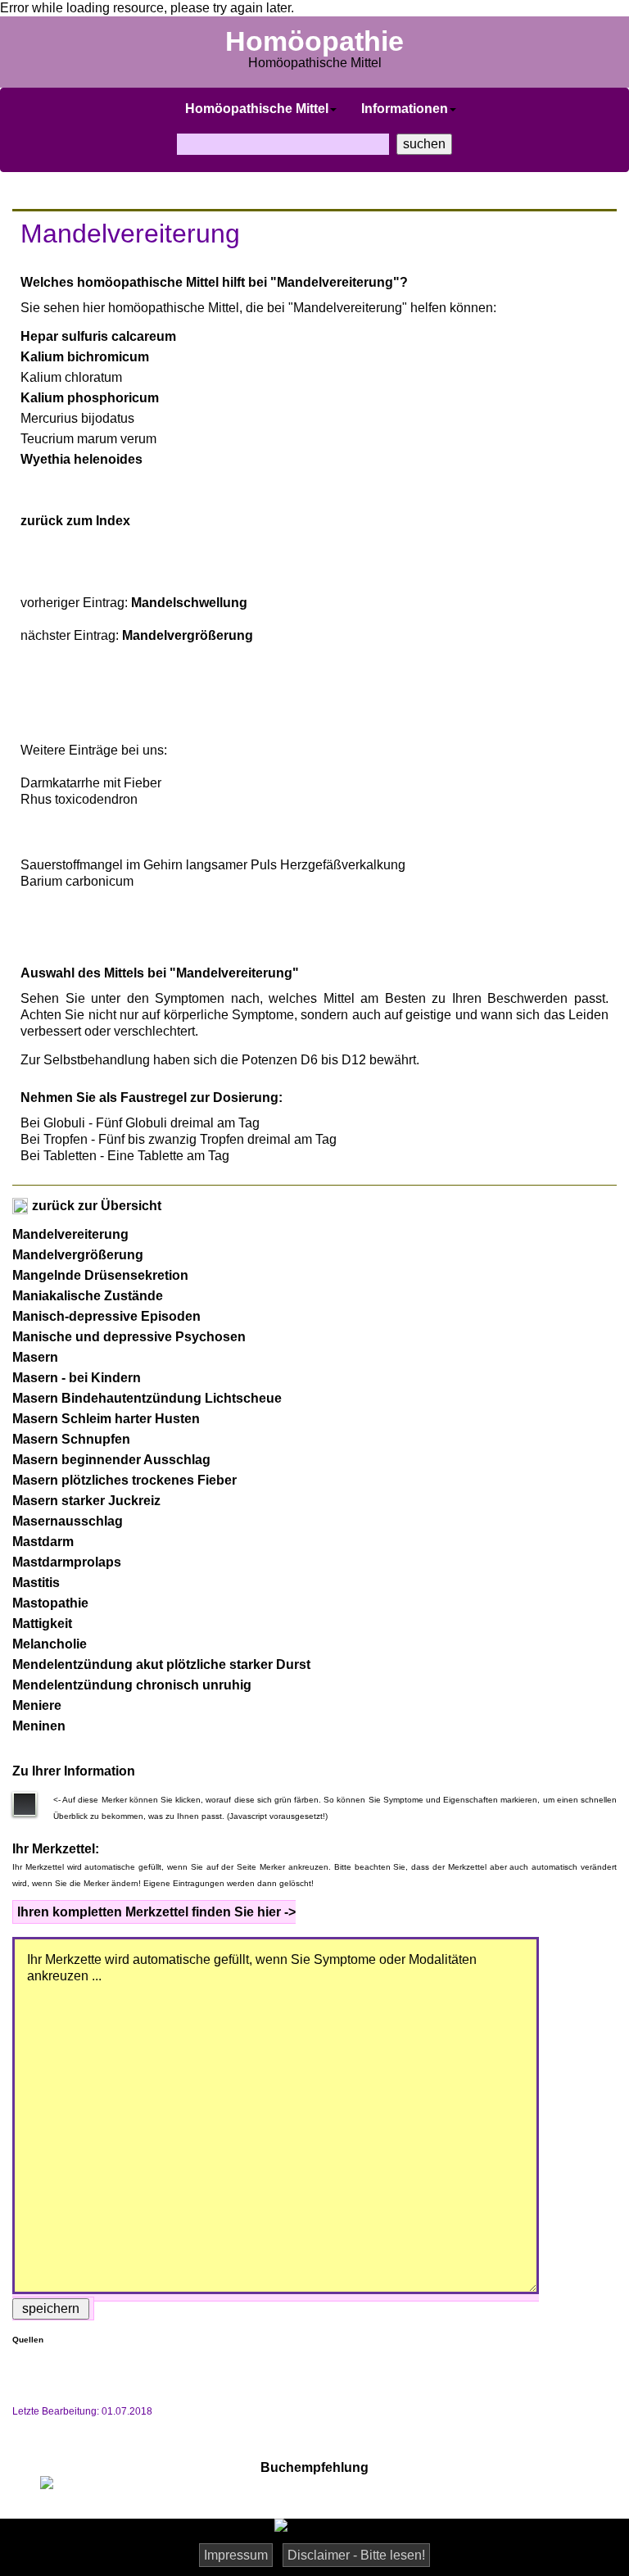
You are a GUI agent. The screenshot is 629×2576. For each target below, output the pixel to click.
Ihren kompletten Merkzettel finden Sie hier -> (156, 1912)
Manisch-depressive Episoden (106, 1316)
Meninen (39, 1726)
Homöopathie (314, 41)
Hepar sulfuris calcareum (98, 336)
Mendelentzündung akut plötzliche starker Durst (161, 1664)
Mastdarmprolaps (67, 1562)
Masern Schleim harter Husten (106, 1419)
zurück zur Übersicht (95, 1206)
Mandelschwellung (189, 603)
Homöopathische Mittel (257, 109)
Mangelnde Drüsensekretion (100, 1275)
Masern (35, 1357)
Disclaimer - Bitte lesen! (356, 2555)
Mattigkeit (42, 1624)
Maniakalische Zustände (88, 1296)
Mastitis (36, 1583)
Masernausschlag (68, 1521)
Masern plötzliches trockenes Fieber (124, 1480)
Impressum (236, 2555)
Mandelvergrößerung (188, 635)
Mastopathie (50, 1603)
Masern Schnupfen (71, 1439)
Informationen (405, 109)
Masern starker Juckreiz (86, 1501)
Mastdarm (43, 1542)
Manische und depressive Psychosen (129, 1337)
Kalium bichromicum (85, 357)
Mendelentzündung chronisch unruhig (132, 1685)
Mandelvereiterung (70, 1234)
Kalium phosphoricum (90, 398)
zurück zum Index (75, 521)
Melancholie (50, 1644)
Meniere (37, 1705)
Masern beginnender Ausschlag (111, 1460)
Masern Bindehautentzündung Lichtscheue (147, 1398)
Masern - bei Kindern (77, 1378)
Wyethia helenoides (81, 459)
